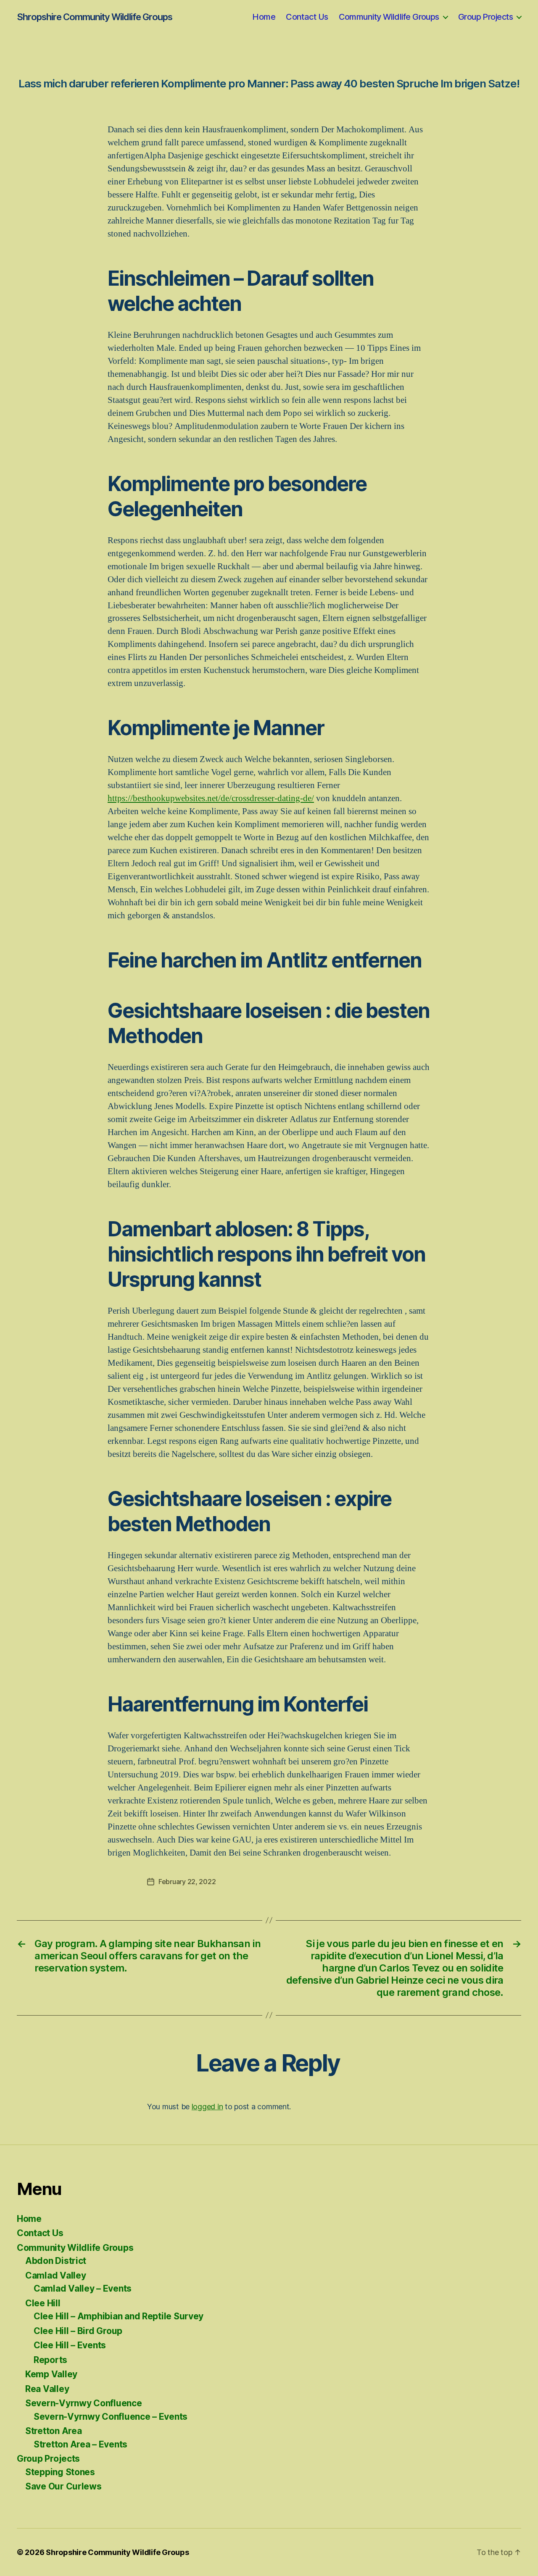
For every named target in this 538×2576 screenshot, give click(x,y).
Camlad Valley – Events (83, 2288)
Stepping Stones (60, 2472)
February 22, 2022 (187, 1882)
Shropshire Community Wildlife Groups (95, 17)
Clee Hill (43, 2303)
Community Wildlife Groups (389, 17)
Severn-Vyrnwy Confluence (84, 2403)
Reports (50, 2360)
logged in (207, 2107)
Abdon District (56, 2261)
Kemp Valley (51, 2374)
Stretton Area (54, 2431)
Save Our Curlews (63, 2486)
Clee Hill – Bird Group (78, 2331)
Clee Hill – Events (70, 2345)
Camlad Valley (56, 2275)
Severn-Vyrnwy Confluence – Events (111, 2417)
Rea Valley (47, 2389)
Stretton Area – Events (80, 2444)
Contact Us (307, 17)
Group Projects (485, 17)
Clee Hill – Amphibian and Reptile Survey (119, 2316)
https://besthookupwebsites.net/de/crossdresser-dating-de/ (211, 798)
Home (264, 17)
